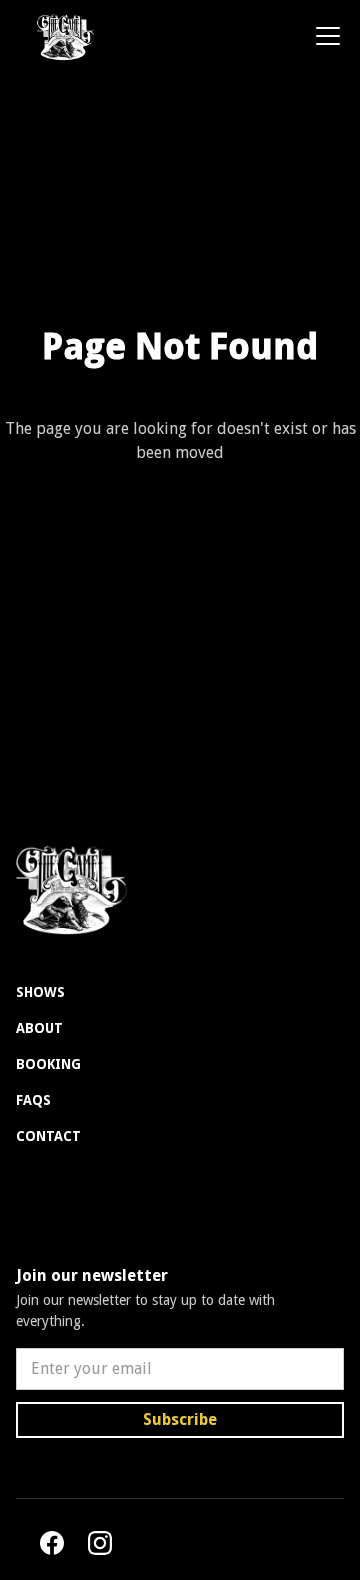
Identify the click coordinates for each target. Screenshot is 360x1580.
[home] (58, 36)
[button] (324, 36)
